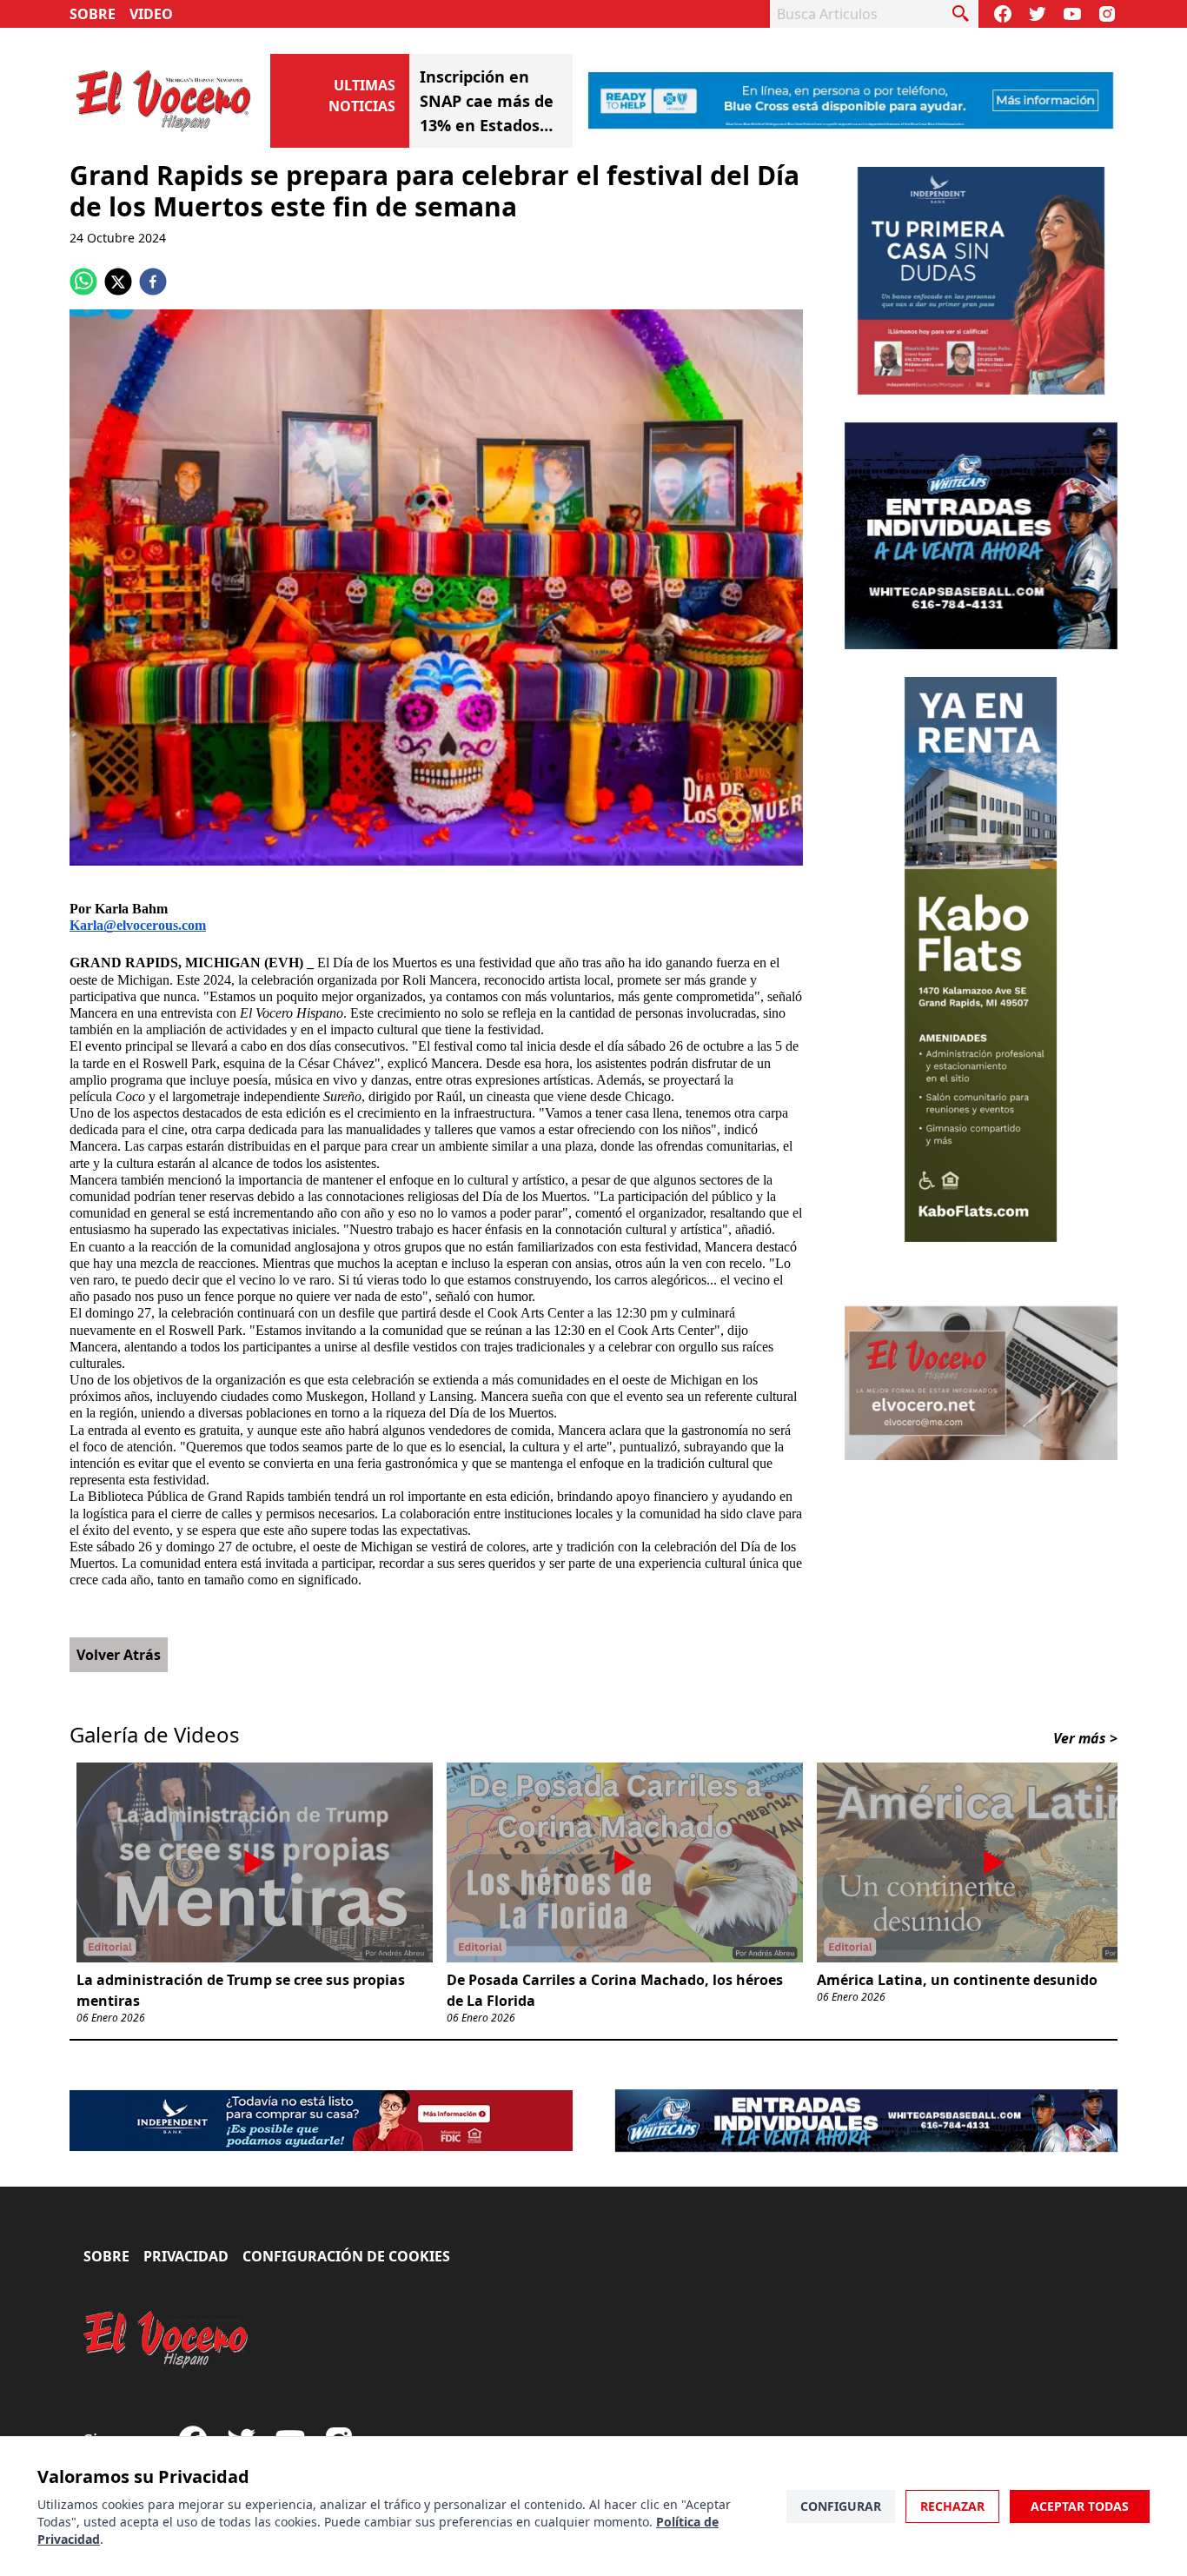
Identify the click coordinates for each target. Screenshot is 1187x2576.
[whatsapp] (83, 282)
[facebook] (153, 282)
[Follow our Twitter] (1038, 14)
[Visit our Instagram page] (1107, 14)
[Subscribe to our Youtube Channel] (1072, 14)
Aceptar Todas (1080, 2506)
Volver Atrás (119, 1655)
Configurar (841, 2506)
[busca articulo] (961, 14)
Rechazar (952, 2506)
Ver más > (1085, 1738)
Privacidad (186, 2256)
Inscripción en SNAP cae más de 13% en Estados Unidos (487, 102)
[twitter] (118, 282)
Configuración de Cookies (346, 2256)
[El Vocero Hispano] (166, 2340)
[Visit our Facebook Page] (1003, 14)
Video (151, 14)
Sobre (93, 14)
